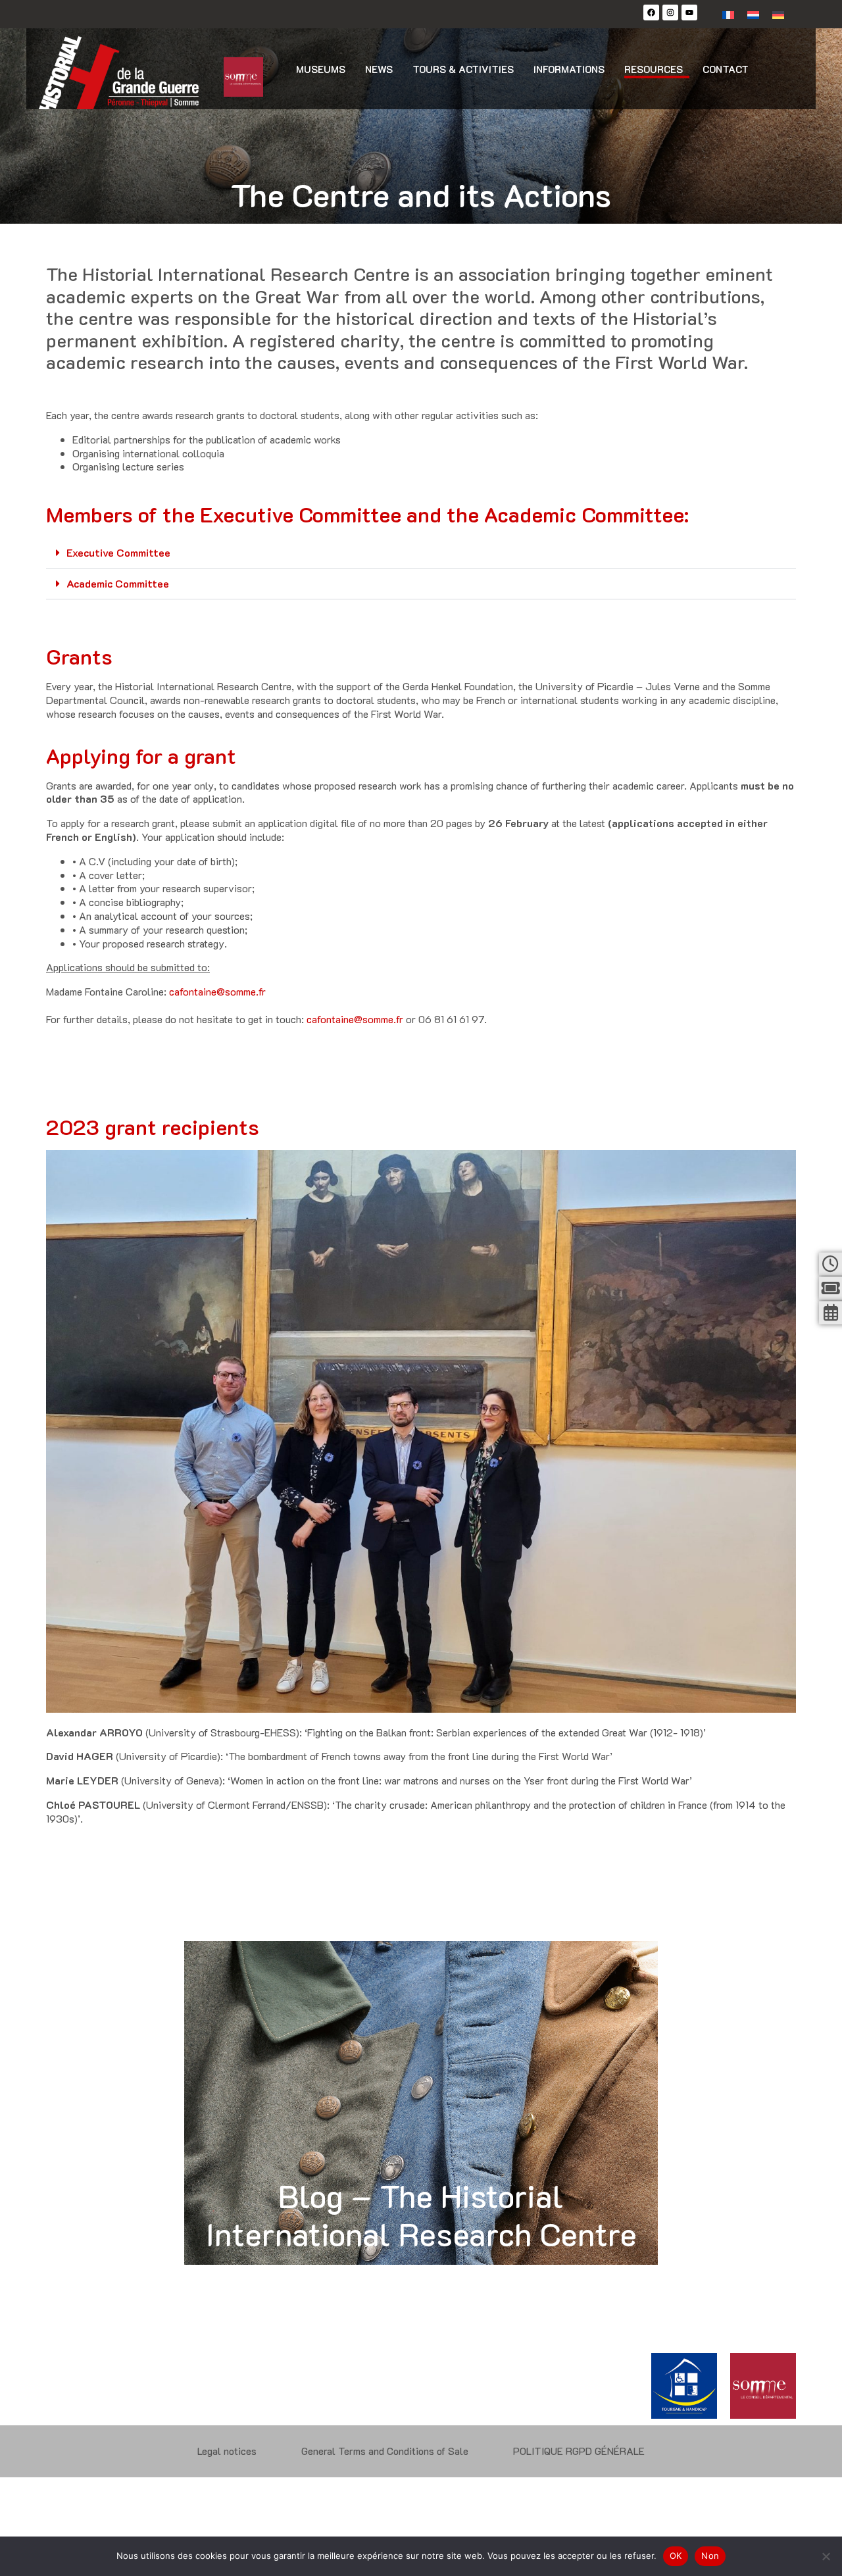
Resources (654, 69)
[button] (421, 553)
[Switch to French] (728, 14)
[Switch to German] (778, 14)
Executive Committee (118, 552)
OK (676, 2556)
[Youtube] (689, 13)
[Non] (826, 2556)
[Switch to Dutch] (753, 14)
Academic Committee (118, 583)
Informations (569, 69)
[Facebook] (651, 13)
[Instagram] (670, 13)
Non (710, 2556)
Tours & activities (463, 69)
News (379, 69)
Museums (321, 69)
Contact (726, 69)
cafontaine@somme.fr (217, 991)
